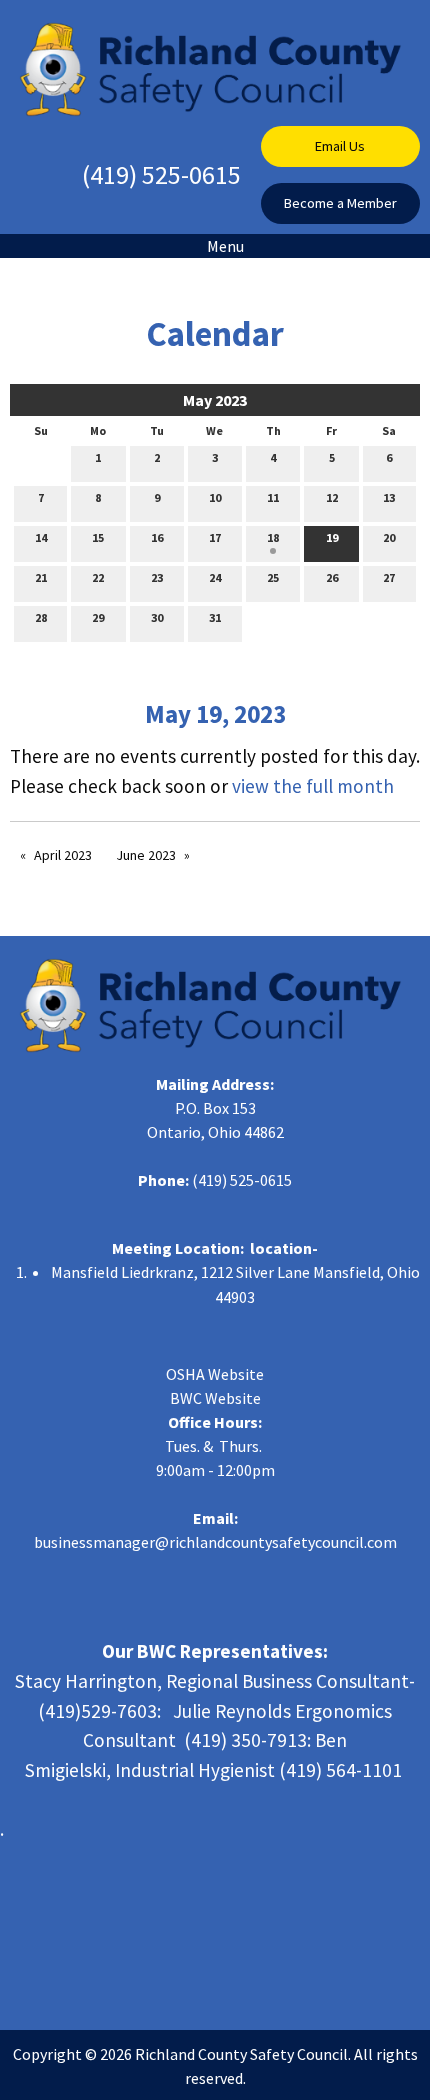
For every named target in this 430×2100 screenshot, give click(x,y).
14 (41, 537)
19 (332, 537)
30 (157, 617)
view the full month (313, 786)
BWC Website (215, 1398)
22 (98, 577)
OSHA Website (215, 1374)
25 (273, 577)
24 (215, 577)
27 (389, 577)
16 (157, 537)
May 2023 (215, 400)
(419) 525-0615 (161, 174)
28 (41, 617)
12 (332, 497)
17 (215, 537)
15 (98, 537)
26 (332, 577)
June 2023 (146, 855)
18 (273, 537)
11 (273, 497)
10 (215, 497)
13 (389, 497)
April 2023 (63, 855)
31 (215, 617)
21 (41, 577)
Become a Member (340, 203)
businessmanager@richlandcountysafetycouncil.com (215, 1542)
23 (157, 577)
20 (389, 537)
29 (98, 617)
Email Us (340, 146)
